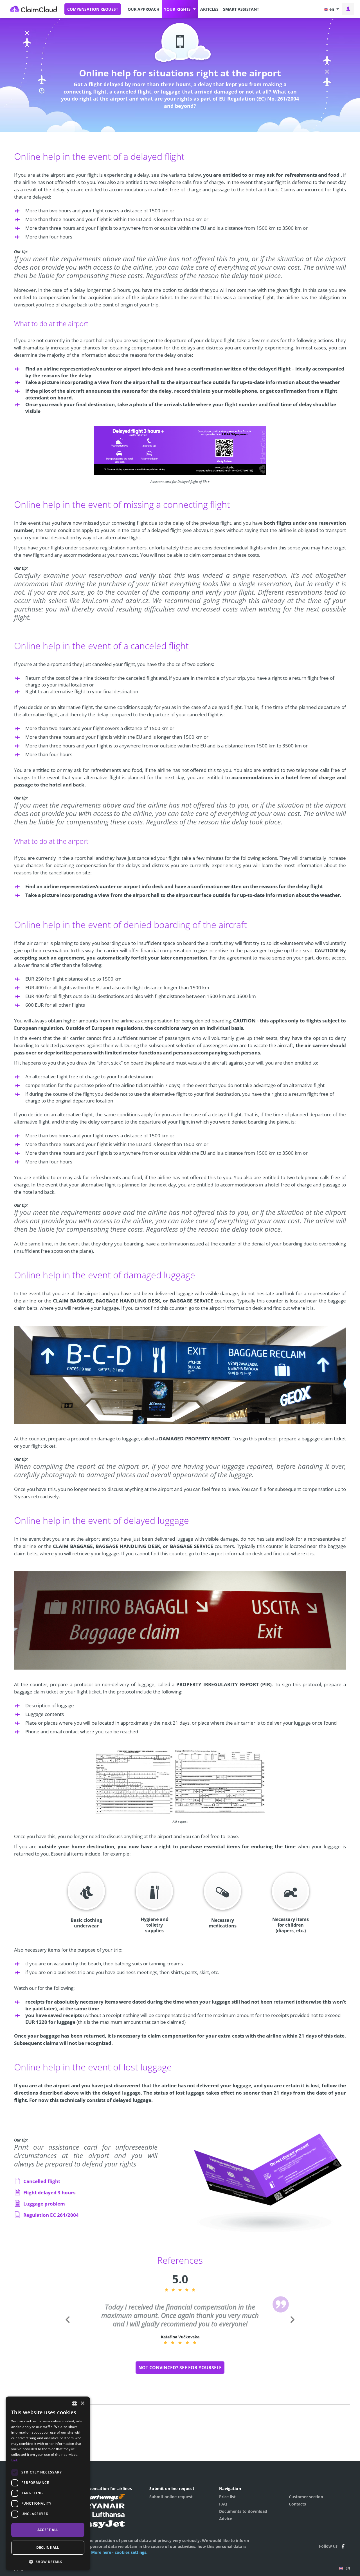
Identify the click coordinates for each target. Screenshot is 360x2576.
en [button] (332, 9)
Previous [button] (67, 2328)
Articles (209, 9)
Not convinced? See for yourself (180, 2368)
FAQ (223, 2504)
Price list (227, 2497)
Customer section (306, 2497)
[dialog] (48, 2483)
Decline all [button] (48, 2547)
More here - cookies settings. (119, 2552)
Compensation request (93, 9)
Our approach (144, 9)
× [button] (82, 2403)
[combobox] (75, 2404)
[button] (180, 9)
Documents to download (243, 2511)
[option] (185, 2324)
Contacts (297, 2504)
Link (14, 2460)
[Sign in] (348, 9)
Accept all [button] (48, 2530)
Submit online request (171, 2497)
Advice (226, 2519)
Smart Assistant (241, 9)
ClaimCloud (33, 9)
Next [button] (292, 2328)
